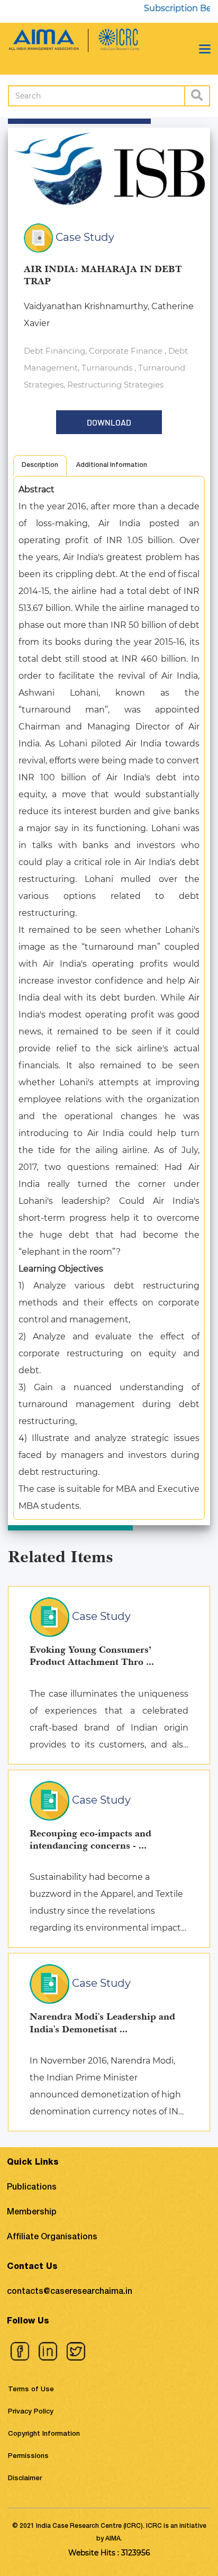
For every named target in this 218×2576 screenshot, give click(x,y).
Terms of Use (31, 2390)
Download (109, 422)
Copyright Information (44, 2434)
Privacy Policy (31, 2412)
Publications (32, 2188)
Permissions (28, 2457)
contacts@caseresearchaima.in (70, 2292)
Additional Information (112, 465)
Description (40, 465)
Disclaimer (25, 2479)
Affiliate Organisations (52, 2238)
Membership (32, 2213)
